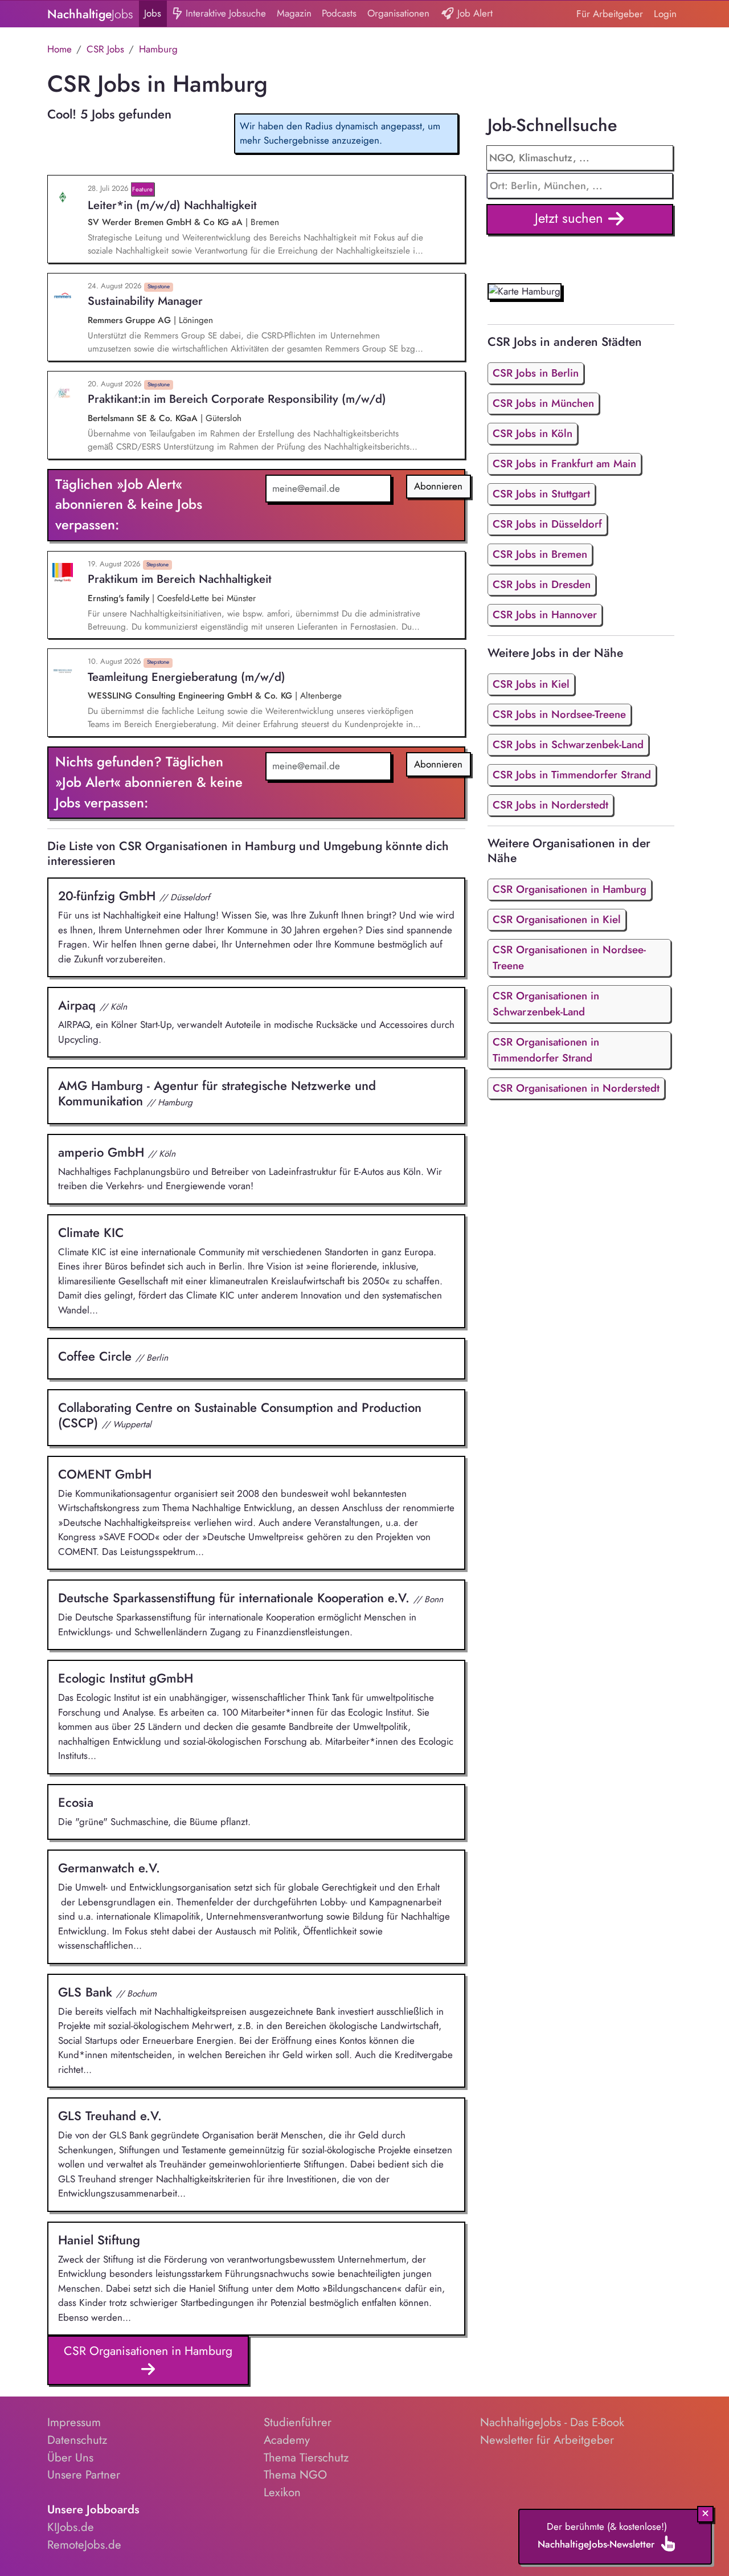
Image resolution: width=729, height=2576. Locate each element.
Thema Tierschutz (306, 2457)
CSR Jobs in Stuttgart (541, 494)
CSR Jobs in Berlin (536, 373)
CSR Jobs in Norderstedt (550, 805)
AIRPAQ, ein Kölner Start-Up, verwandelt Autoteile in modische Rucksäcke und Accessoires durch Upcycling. (256, 1021)
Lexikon (282, 2492)
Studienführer (298, 2422)
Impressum (74, 2422)
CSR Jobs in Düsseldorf (547, 524)
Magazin (294, 13)
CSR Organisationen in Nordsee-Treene (569, 958)
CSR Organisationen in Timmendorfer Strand (546, 1050)
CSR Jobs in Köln (533, 433)
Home (60, 49)
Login (665, 14)
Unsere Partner (84, 2475)
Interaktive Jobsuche (224, 13)
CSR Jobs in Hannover (545, 615)
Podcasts (339, 13)
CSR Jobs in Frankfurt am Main (564, 464)
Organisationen (398, 13)
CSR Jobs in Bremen (540, 554)
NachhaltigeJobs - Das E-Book (552, 2422)
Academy (287, 2440)
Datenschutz (77, 2440)
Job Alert (474, 13)
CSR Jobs (105, 49)
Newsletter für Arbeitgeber (547, 2440)
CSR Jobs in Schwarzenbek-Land (568, 744)
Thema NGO (295, 2475)
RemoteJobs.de (84, 2545)
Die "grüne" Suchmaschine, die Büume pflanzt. (154, 1811)
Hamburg (158, 49)
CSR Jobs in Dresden (542, 584)
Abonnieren (438, 486)
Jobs (153, 13)
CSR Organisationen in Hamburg (148, 2351)
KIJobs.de (71, 2527)
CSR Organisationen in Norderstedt (576, 1088)
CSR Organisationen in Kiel (557, 919)
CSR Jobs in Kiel (531, 684)
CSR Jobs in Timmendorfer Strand (572, 775)
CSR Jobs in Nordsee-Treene (559, 714)
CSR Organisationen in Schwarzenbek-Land (546, 1004)
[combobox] (580, 186)
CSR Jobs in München (543, 403)
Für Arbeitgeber (610, 14)
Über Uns (70, 2457)
